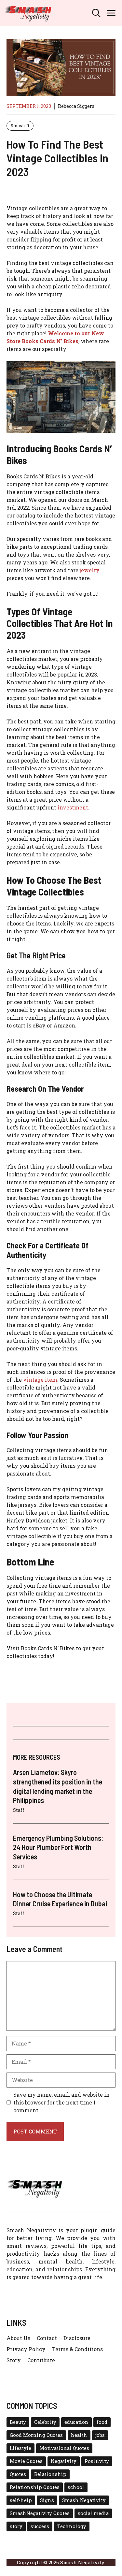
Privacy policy (26, 2349)
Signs (47, 2500)
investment (73, 807)
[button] (96, 13)
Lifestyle (20, 2448)
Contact (47, 2338)
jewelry (90, 570)
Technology (72, 2526)
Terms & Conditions (77, 2349)
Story (14, 2360)
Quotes (18, 2474)
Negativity (64, 2461)
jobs (100, 2435)
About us (18, 2338)
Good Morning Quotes (36, 2435)
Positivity (97, 2461)
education (76, 2422)
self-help (21, 2500)
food (102, 2422)
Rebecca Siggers (76, 106)
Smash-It (20, 125)
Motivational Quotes (64, 2448)
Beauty (18, 2422)
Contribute (41, 2360)
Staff (19, 1810)
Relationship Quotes (35, 2487)
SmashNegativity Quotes (40, 2513)
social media (93, 2513)
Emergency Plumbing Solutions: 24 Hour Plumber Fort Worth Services (58, 1847)
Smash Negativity (84, 2500)
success (40, 2526)
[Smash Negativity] (28, 13)
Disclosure (77, 2338)
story (16, 2526)
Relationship (50, 2474)
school (76, 2487)
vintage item (40, 1380)
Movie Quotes (26, 2461)
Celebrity (45, 2422)
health (79, 2435)
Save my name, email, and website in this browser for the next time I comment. (61, 2102)
